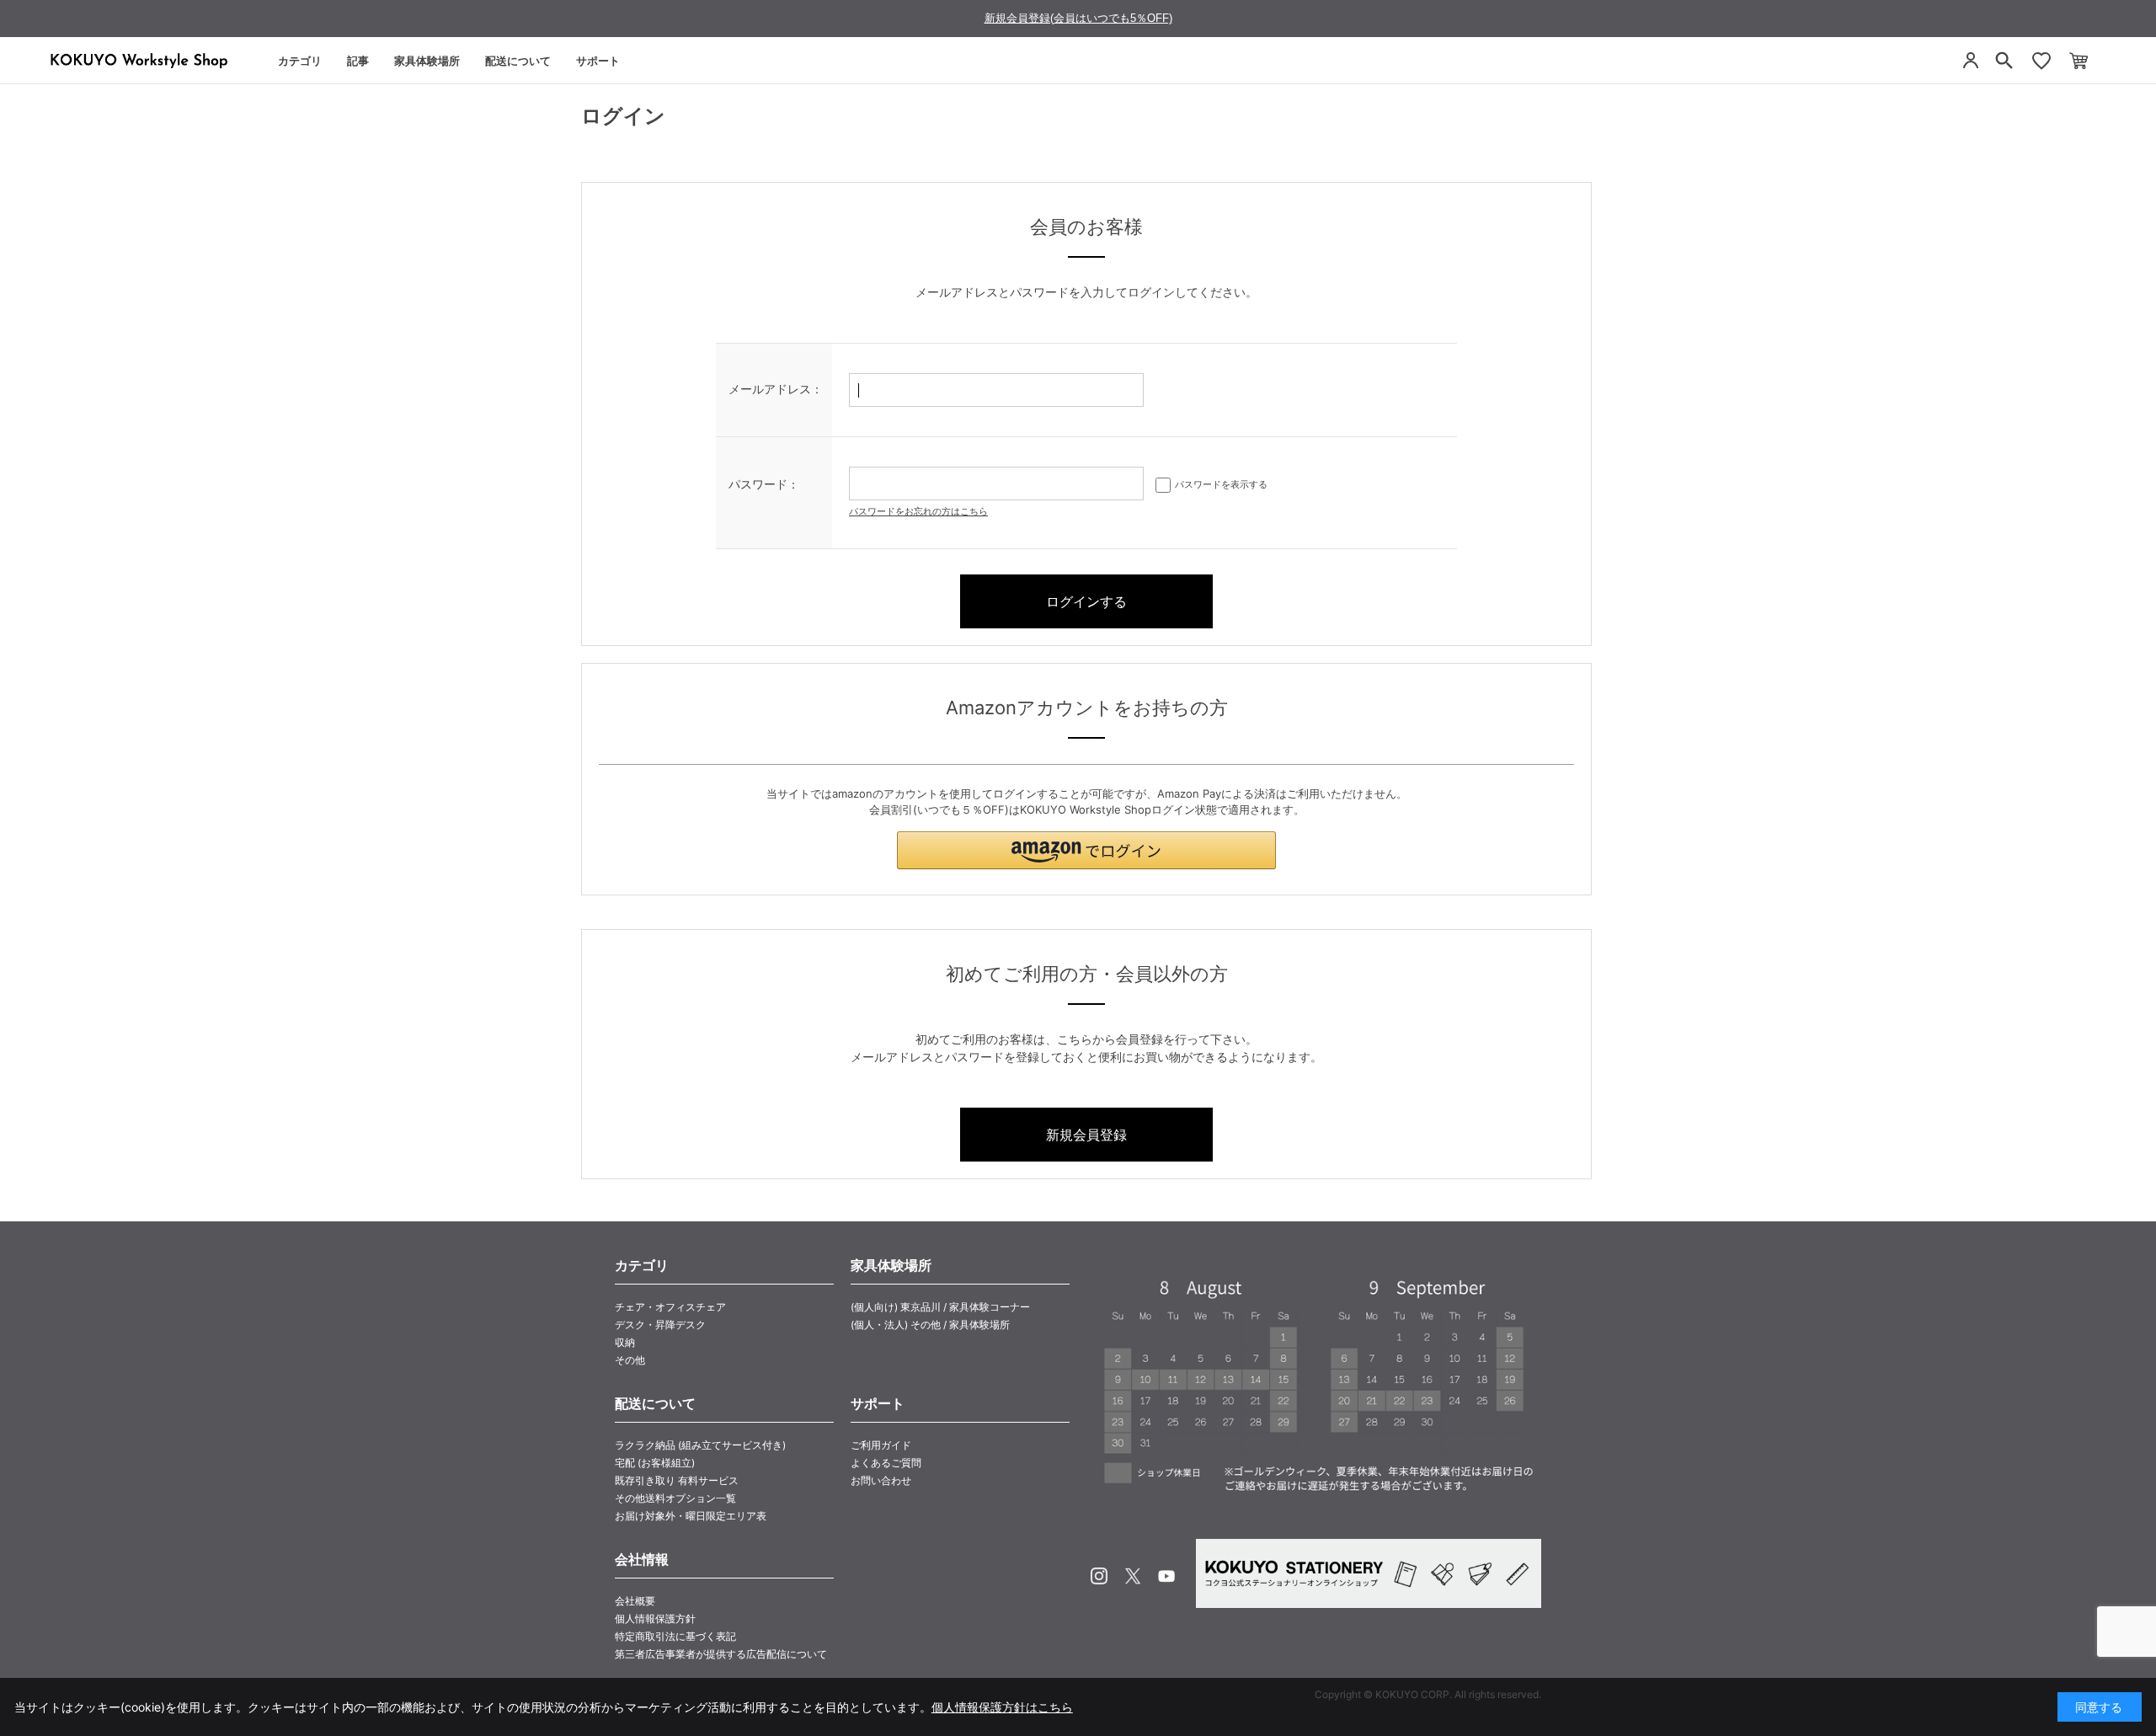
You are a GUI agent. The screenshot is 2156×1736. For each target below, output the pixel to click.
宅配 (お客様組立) (655, 1463)
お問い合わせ (881, 1480)
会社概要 (635, 1601)
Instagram (1099, 1576)
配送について (518, 61)
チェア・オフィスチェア (670, 1307)
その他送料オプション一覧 (675, 1498)
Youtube (1166, 1576)
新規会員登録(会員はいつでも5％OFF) (1078, 18)
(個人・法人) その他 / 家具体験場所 (930, 1325)
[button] (1086, 850)
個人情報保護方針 (655, 1618)
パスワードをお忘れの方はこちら (918, 511)
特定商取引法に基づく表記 (675, 1636)
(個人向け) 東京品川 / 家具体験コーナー (940, 1307)
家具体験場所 (427, 61)
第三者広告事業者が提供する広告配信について (721, 1654)
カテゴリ (300, 61)
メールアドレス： (776, 389)
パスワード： (764, 484)
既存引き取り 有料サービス (677, 1480)
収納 (625, 1342)
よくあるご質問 (886, 1463)
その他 (630, 1360)
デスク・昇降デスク (660, 1325)
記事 (358, 61)
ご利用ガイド (881, 1445)
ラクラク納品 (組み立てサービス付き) (700, 1445)
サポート (598, 61)
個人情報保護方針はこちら (1002, 1707)
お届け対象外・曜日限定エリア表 (691, 1516)
